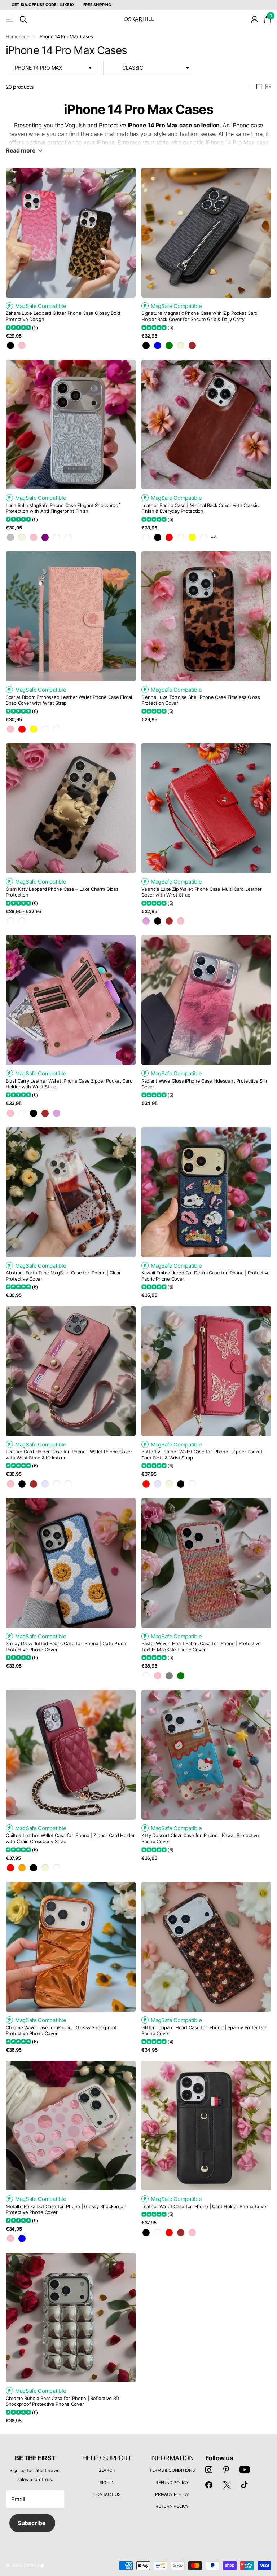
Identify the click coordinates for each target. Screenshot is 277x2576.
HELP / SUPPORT (107, 2458)
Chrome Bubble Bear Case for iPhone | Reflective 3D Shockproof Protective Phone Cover (62, 2401)
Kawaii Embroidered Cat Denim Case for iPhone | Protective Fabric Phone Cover (206, 1276)
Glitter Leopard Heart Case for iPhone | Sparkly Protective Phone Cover (204, 2031)
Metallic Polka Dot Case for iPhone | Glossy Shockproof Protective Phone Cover (65, 2209)
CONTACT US (107, 2494)
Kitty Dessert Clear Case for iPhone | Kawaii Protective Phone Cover (200, 1838)
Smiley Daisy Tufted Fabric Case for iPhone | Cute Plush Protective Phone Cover (66, 1646)
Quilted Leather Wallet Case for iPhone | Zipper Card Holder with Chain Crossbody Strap (70, 1838)
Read (21, 150)
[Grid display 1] (259, 87)
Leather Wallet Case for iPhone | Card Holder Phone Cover (205, 2206)
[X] (227, 2485)
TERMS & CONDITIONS (172, 2470)
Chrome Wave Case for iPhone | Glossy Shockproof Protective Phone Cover (61, 2031)
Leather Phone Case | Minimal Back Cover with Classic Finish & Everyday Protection (200, 508)
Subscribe (32, 2523)
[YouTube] (245, 2470)
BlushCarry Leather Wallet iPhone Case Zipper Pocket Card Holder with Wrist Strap (69, 1084)
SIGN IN (107, 2482)
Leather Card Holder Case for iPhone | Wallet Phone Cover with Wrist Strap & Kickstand (69, 1455)
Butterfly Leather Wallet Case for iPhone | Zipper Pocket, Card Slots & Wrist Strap (203, 1455)
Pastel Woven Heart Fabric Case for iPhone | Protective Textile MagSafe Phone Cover (201, 1646)
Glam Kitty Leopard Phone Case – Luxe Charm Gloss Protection (62, 892)
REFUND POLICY (172, 2482)
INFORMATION (172, 2458)
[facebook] (209, 2485)
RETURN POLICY (172, 2506)
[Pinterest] (226, 2470)
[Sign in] (255, 20)
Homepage (17, 36)
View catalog (10, 20)
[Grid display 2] (268, 87)
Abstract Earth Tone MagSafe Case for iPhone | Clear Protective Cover (63, 1276)
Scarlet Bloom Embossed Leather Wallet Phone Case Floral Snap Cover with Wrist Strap (69, 700)
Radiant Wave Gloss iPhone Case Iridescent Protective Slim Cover (205, 1084)
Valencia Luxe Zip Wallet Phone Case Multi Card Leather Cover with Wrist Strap (202, 892)
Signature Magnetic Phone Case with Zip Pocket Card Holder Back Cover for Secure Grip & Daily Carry (199, 316)
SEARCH (107, 2470)
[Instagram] (209, 2470)
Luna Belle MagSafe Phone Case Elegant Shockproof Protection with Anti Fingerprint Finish (63, 508)
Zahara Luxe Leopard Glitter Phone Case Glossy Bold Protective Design (63, 316)
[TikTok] (245, 2485)
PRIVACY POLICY (172, 2494)
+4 (214, 537)
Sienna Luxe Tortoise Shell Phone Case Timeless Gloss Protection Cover (201, 700)
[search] (23, 20)
